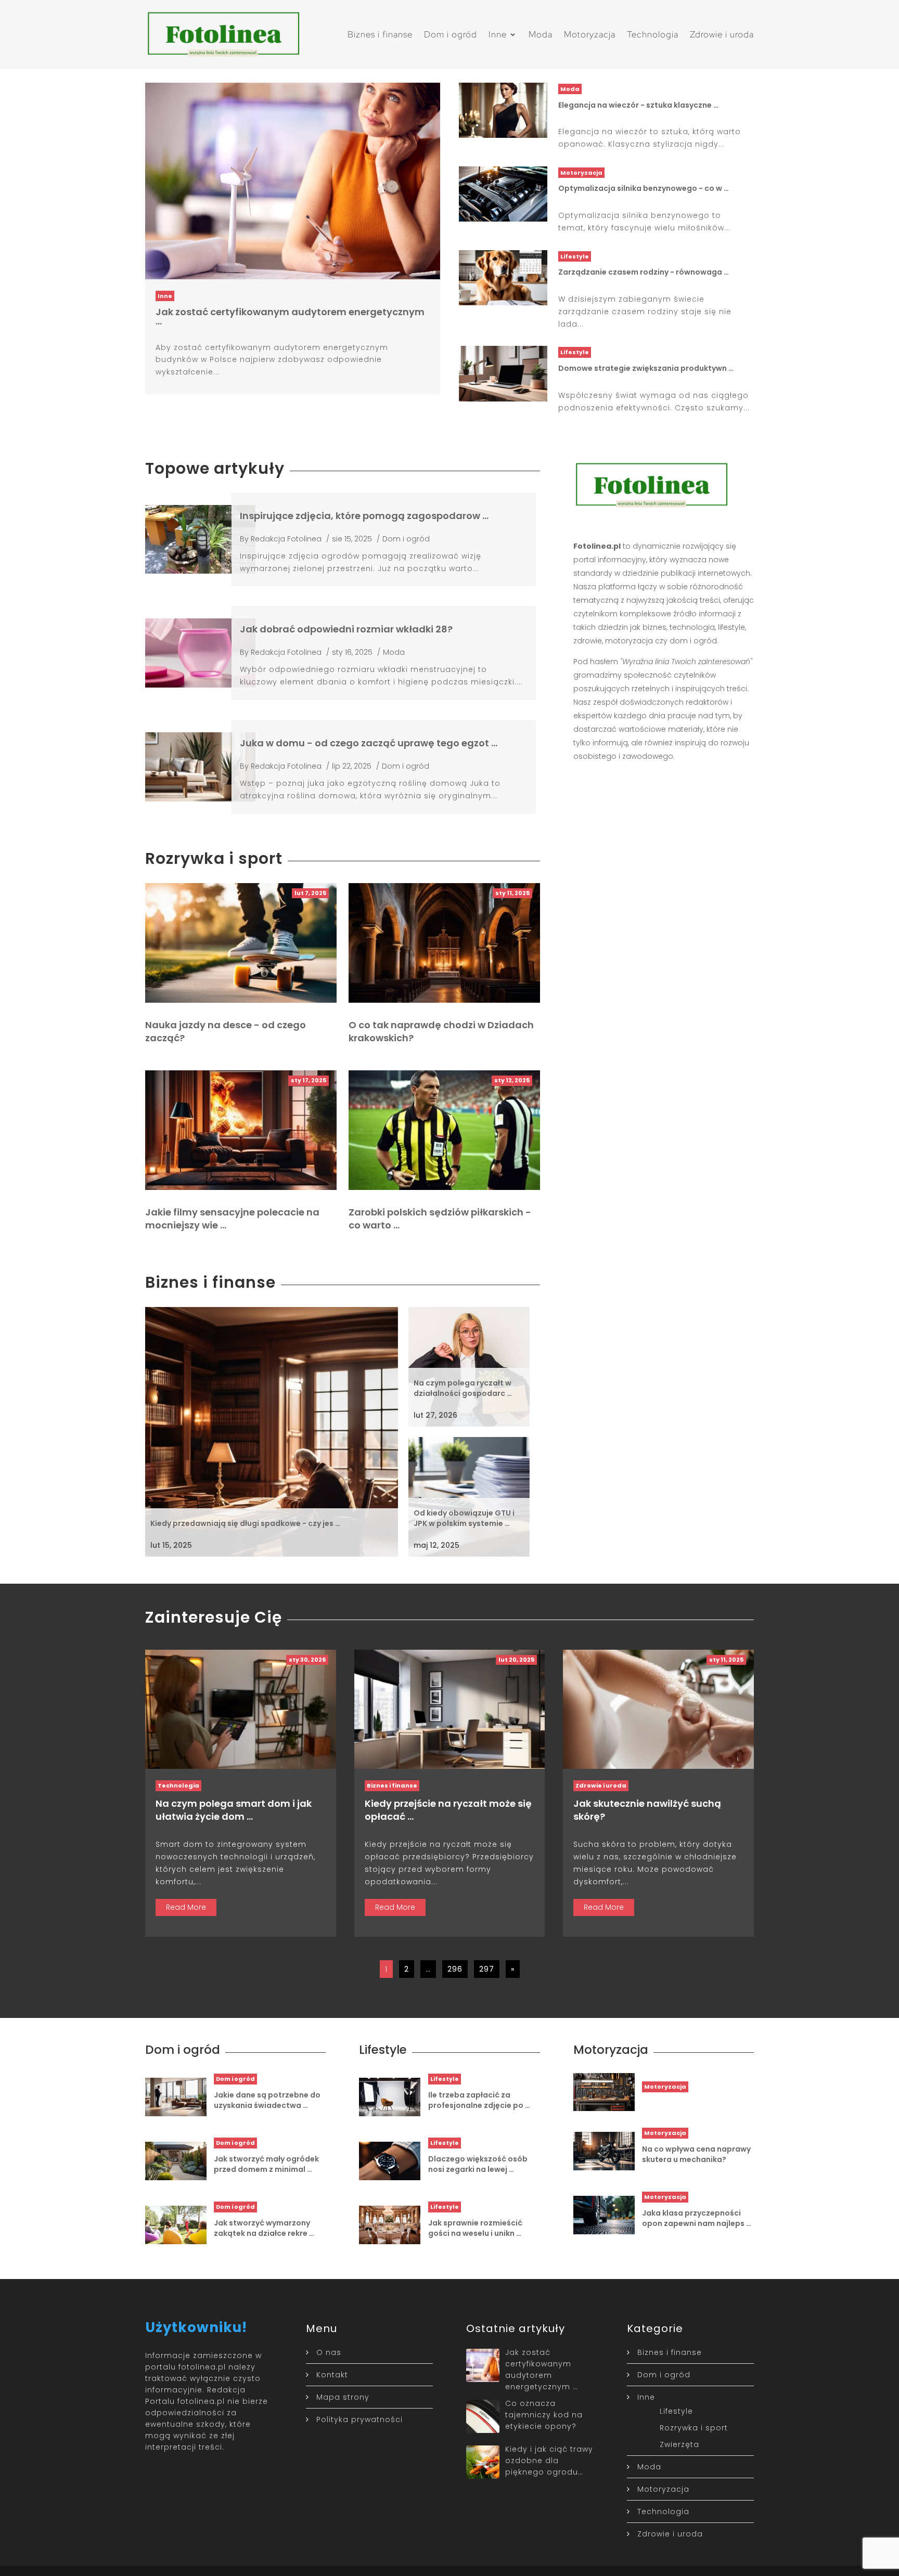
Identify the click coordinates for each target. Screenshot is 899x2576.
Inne (498, 34)
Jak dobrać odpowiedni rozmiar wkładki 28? (346, 629)
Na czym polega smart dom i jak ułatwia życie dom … (234, 1810)
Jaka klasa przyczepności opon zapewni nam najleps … (697, 2218)
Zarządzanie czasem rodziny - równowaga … (644, 272)
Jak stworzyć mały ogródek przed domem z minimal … (266, 2164)
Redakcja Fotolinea (286, 539)
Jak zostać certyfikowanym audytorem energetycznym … (290, 316)
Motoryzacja (590, 34)
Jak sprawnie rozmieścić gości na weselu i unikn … (475, 2228)
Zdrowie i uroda (722, 34)
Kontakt (332, 2375)
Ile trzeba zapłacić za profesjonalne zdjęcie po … (479, 2100)
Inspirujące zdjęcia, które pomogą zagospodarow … (364, 516)
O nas (329, 2352)
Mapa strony (343, 2397)
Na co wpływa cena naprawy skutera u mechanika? (696, 2154)
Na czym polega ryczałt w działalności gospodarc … (463, 1388)
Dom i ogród (451, 34)
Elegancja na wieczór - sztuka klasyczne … (638, 105)
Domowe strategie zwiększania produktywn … (646, 368)
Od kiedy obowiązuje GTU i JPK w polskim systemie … (464, 1518)
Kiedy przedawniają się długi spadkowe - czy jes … (245, 1523)
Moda (541, 34)
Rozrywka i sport (694, 2428)
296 (455, 1969)
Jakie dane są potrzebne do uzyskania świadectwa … (267, 2100)
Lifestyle (575, 256)
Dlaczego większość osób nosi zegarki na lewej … (478, 2164)
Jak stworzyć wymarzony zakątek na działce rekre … (264, 2228)
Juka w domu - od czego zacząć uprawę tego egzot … (369, 743)
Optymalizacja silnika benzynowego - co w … (644, 188)
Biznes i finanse (380, 34)
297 (487, 1969)
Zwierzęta (679, 2444)
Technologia (653, 34)
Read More (186, 1907)
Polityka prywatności (359, 2419)
